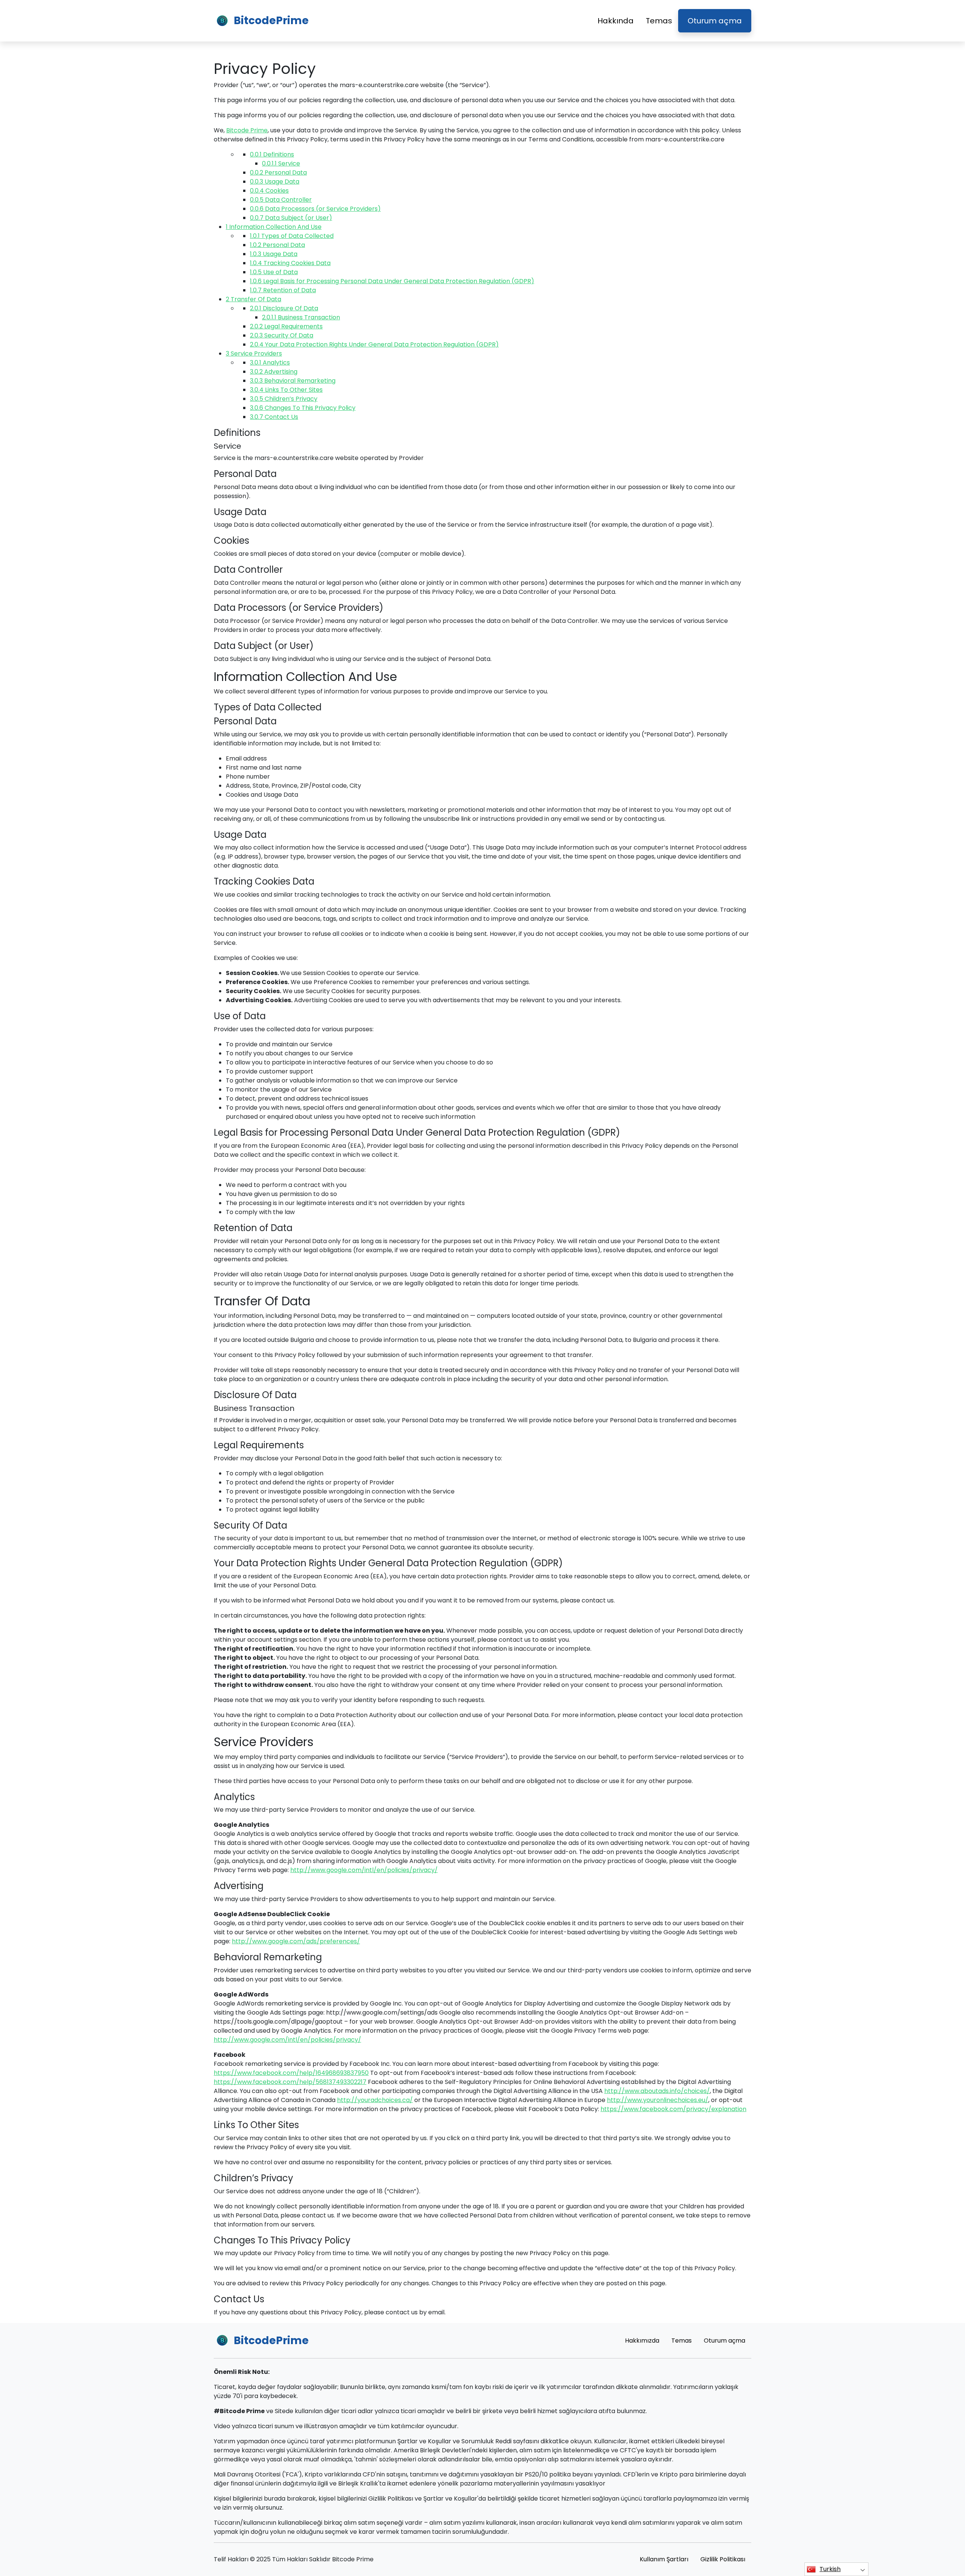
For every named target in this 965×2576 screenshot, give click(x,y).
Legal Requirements (286, 326)
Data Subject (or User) (291, 218)
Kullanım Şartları (664, 2559)
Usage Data (275, 182)
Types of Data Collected (292, 236)
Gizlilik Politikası (723, 2559)
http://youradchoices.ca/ (375, 2100)
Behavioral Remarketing (293, 381)
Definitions (272, 154)
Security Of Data (282, 335)
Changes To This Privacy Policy (303, 408)
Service (281, 163)
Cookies (269, 191)
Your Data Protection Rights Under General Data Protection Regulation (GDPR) (374, 344)
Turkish (830, 2569)
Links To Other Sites (286, 390)
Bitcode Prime (247, 130)
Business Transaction (301, 317)
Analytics (270, 363)
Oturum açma (715, 21)
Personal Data (278, 172)
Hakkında (616, 21)
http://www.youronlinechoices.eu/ (658, 2100)
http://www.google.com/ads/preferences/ (296, 1941)
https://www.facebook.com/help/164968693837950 (291, 2073)
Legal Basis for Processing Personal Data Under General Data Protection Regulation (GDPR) (392, 281)
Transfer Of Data (254, 299)
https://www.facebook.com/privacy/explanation (673, 2109)
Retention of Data (283, 290)
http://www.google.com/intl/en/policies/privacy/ (364, 1870)
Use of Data (274, 272)
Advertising (274, 372)
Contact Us (274, 417)
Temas (659, 21)
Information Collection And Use (274, 227)
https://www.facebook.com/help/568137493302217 (290, 2082)
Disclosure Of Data (284, 308)
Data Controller (281, 200)
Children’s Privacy (284, 399)
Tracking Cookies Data (290, 263)
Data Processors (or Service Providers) (315, 209)
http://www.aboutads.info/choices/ (657, 2091)
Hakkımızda (642, 2341)
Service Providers (254, 353)
